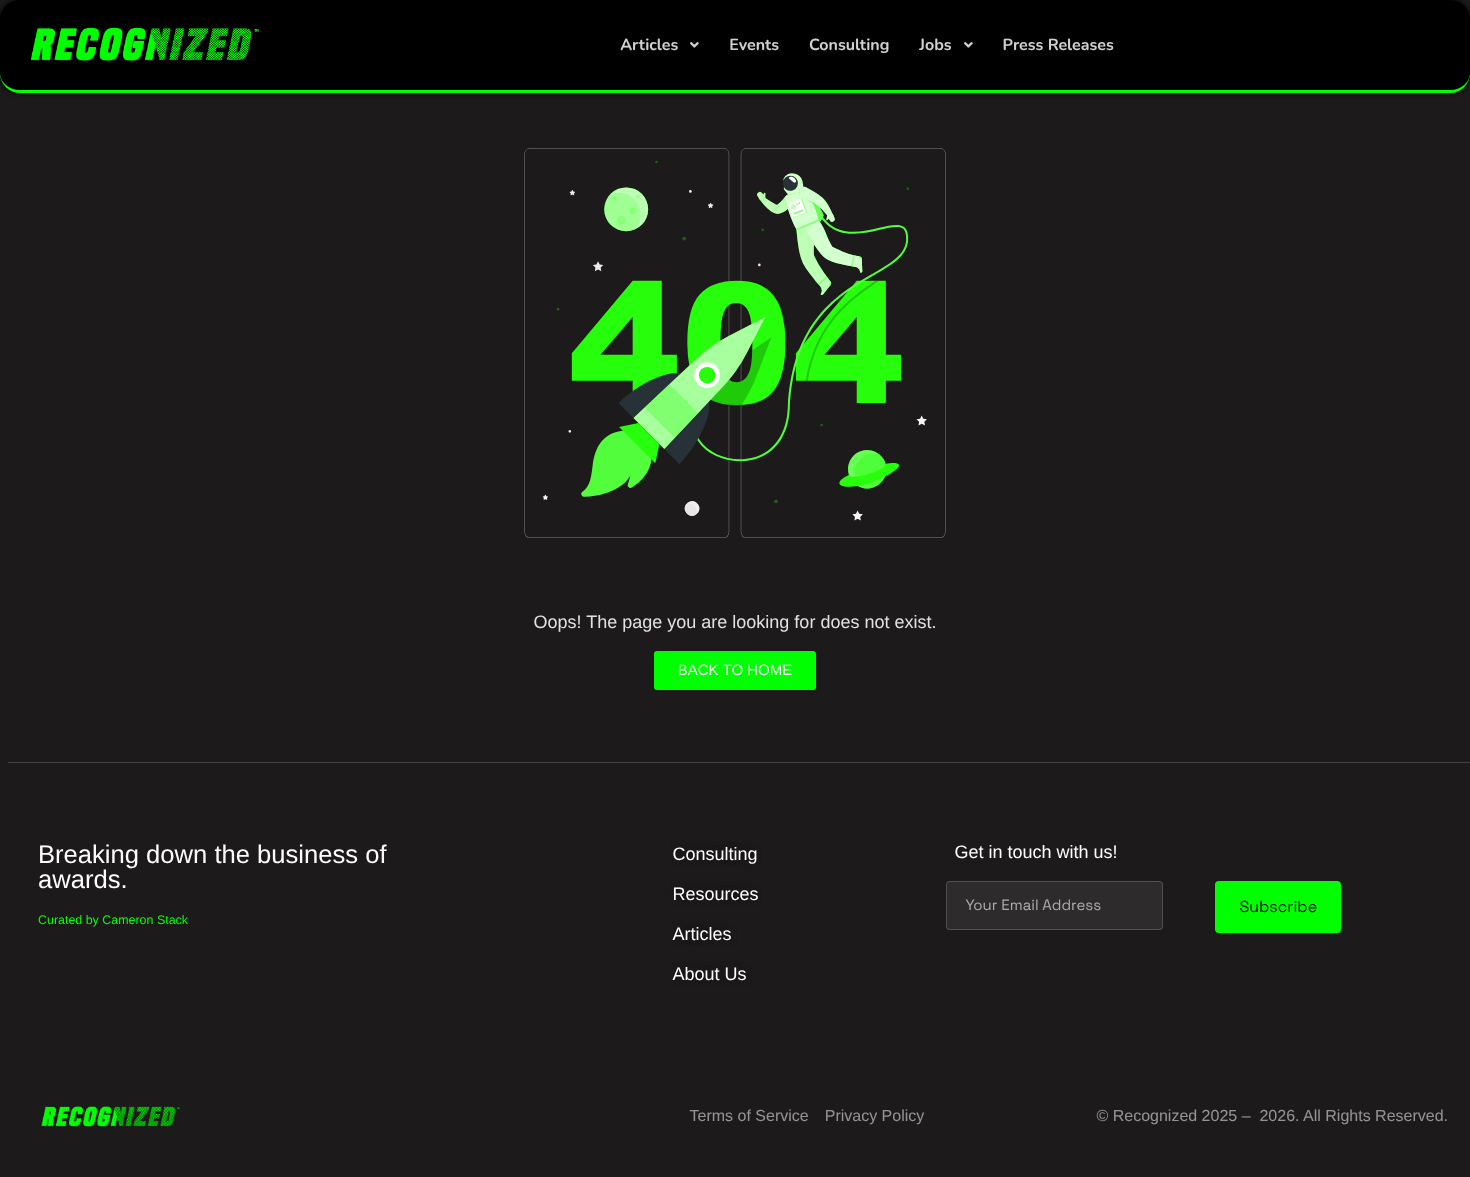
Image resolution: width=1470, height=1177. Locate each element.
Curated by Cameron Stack (113, 920)
